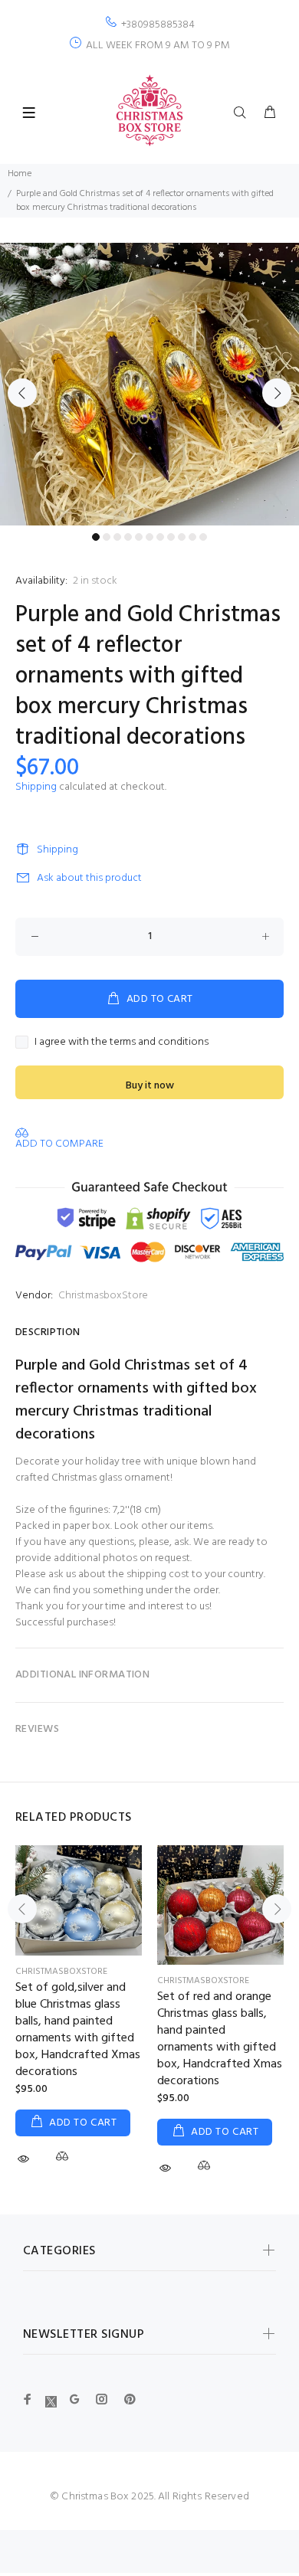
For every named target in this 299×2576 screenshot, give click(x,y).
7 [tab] (160, 537)
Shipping (36, 787)
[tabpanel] (149, 384)
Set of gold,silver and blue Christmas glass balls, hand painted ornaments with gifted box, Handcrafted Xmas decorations (78, 2030)
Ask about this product (89, 878)
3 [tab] (117, 537)
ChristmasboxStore (103, 1296)
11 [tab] (203, 537)
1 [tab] (96, 537)
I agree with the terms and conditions (122, 1042)
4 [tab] (128, 537)
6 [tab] (149, 537)
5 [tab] (139, 537)
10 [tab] (192, 537)
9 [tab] (182, 537)
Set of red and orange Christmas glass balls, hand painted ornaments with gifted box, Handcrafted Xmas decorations (220, 2039)
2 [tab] (107, 537)
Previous (22, 393)
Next (277, 393)
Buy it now (150, 1086)
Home (20, 174)
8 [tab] (171, 537)
